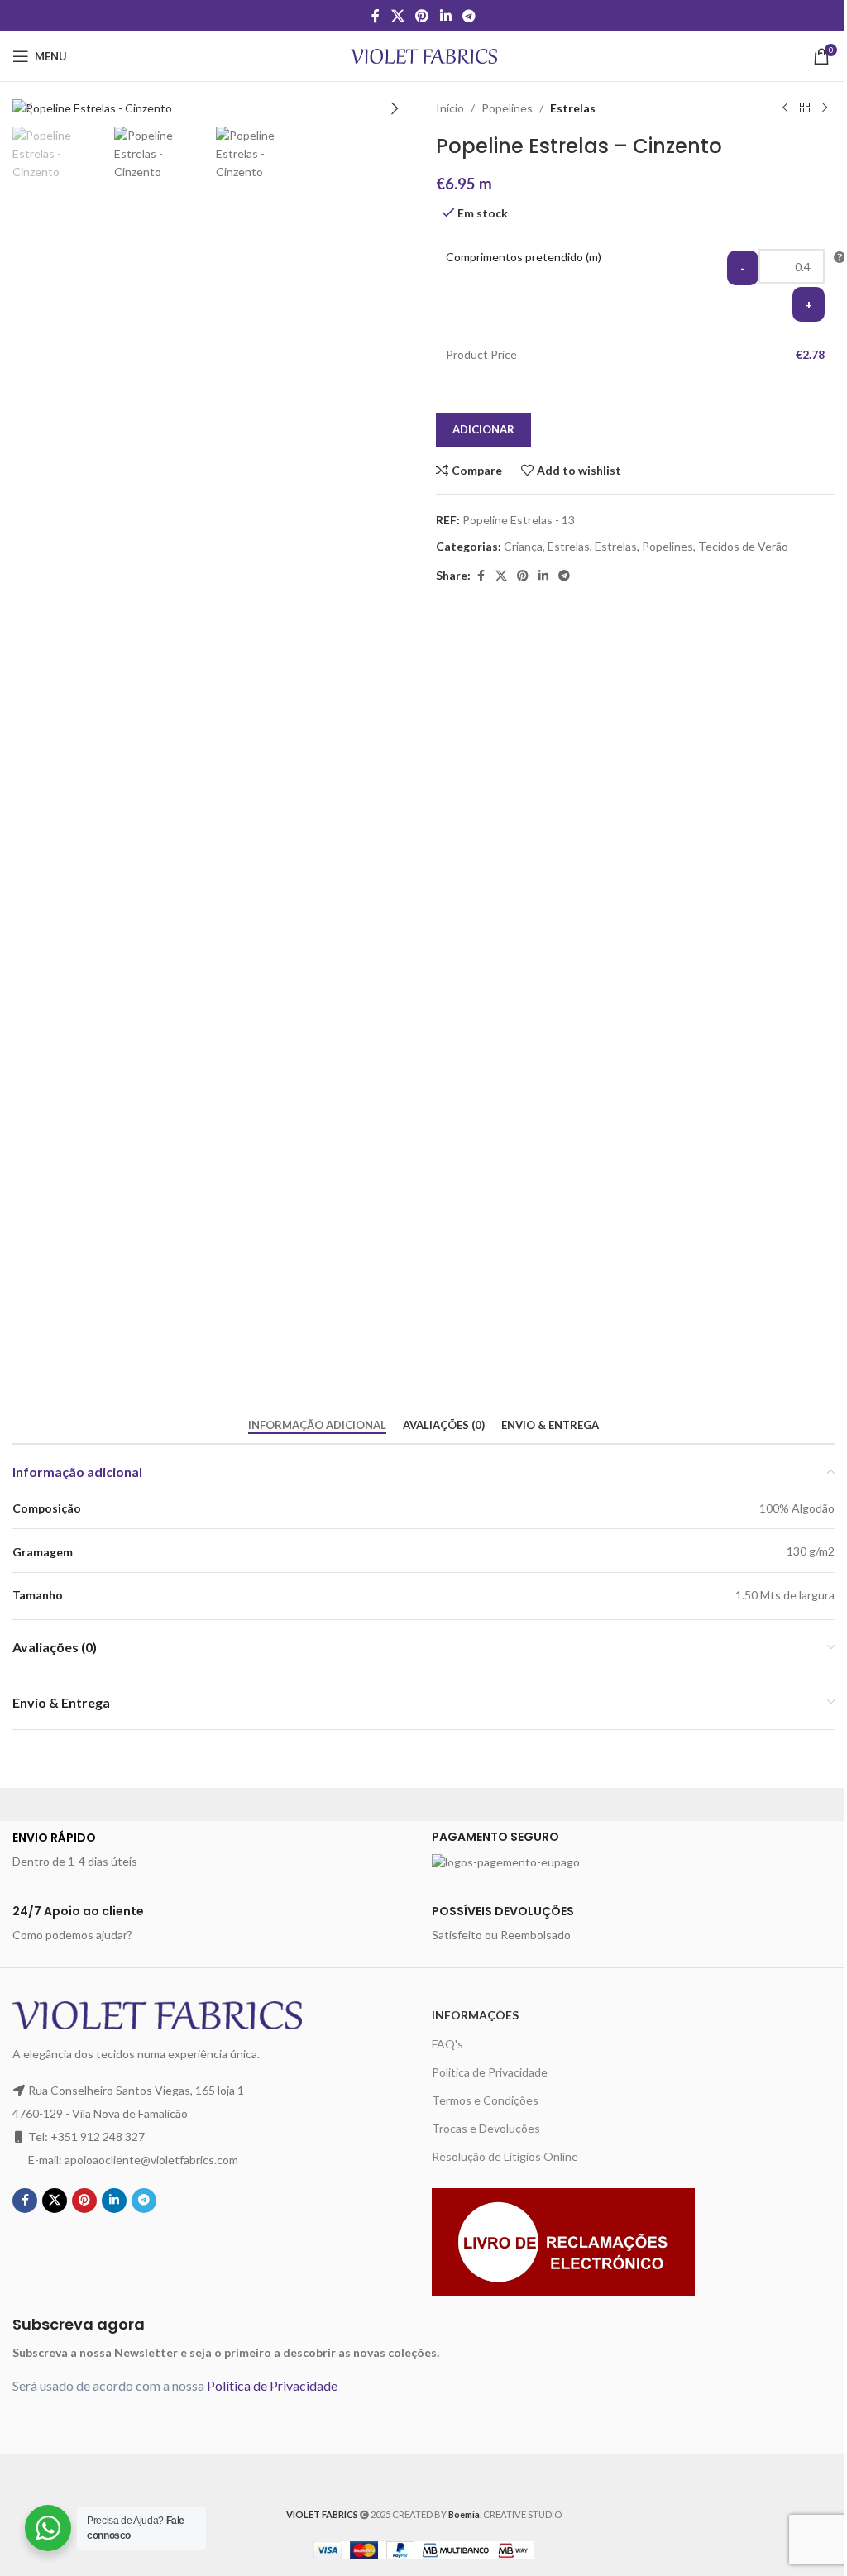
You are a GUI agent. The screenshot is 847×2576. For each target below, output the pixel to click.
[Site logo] (424, 55)
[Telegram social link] (469, 16)
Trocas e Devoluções (486, 2128)
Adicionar (483, 429)
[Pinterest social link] (422, 16)
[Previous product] (785, 108)
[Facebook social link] (376, 16)
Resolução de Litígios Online (505, 2156)
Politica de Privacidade (490, 2072)
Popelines (507, 108)
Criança (523, 546)
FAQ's (447, 2044)
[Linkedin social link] (445, 16)
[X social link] (397, 16)
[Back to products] (805, 108)
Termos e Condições (485, 2100)
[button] (29, 108)
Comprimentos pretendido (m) (524, 257)
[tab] (317, 1426)
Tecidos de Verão (743, 546)
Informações (475, 2015)
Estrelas (573, 108)
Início (450, 108)
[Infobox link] (214, 1850)
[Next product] (825, 108)
